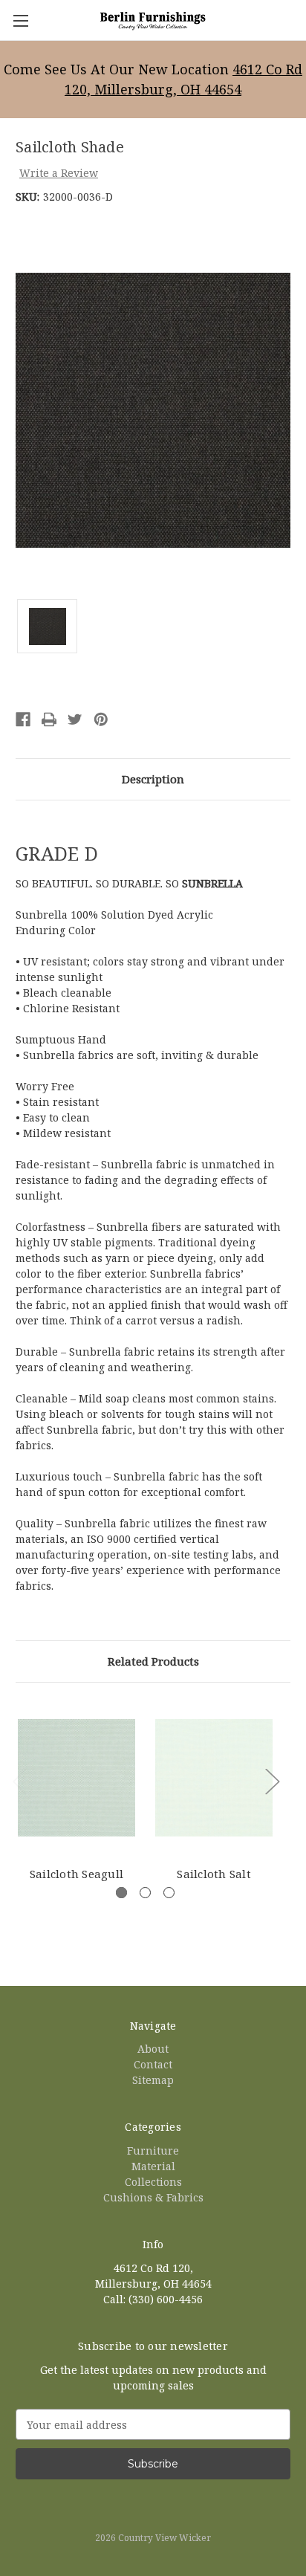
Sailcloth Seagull (76, 1874)
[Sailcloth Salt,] (214, 1778)
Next (272, 1780)
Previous (19, 1780)
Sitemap (153, 2080)
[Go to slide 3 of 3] (169, 1893)
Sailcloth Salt (214, 1874)
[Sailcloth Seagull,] (76, 1778)
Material (153, 2166)
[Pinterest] (101, 719)
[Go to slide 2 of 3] (145, 1893)
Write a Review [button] (59, 173)
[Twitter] (75, 719)
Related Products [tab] (153, 1661)
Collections (153, 2182)
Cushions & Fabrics (153, 2197)
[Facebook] (23, 719)
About (153, 2049)
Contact (153, 2064)
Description (153, 779)
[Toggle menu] (20, 20)
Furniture (153, 2151)
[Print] (49, 719)
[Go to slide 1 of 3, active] (121, 1893)
